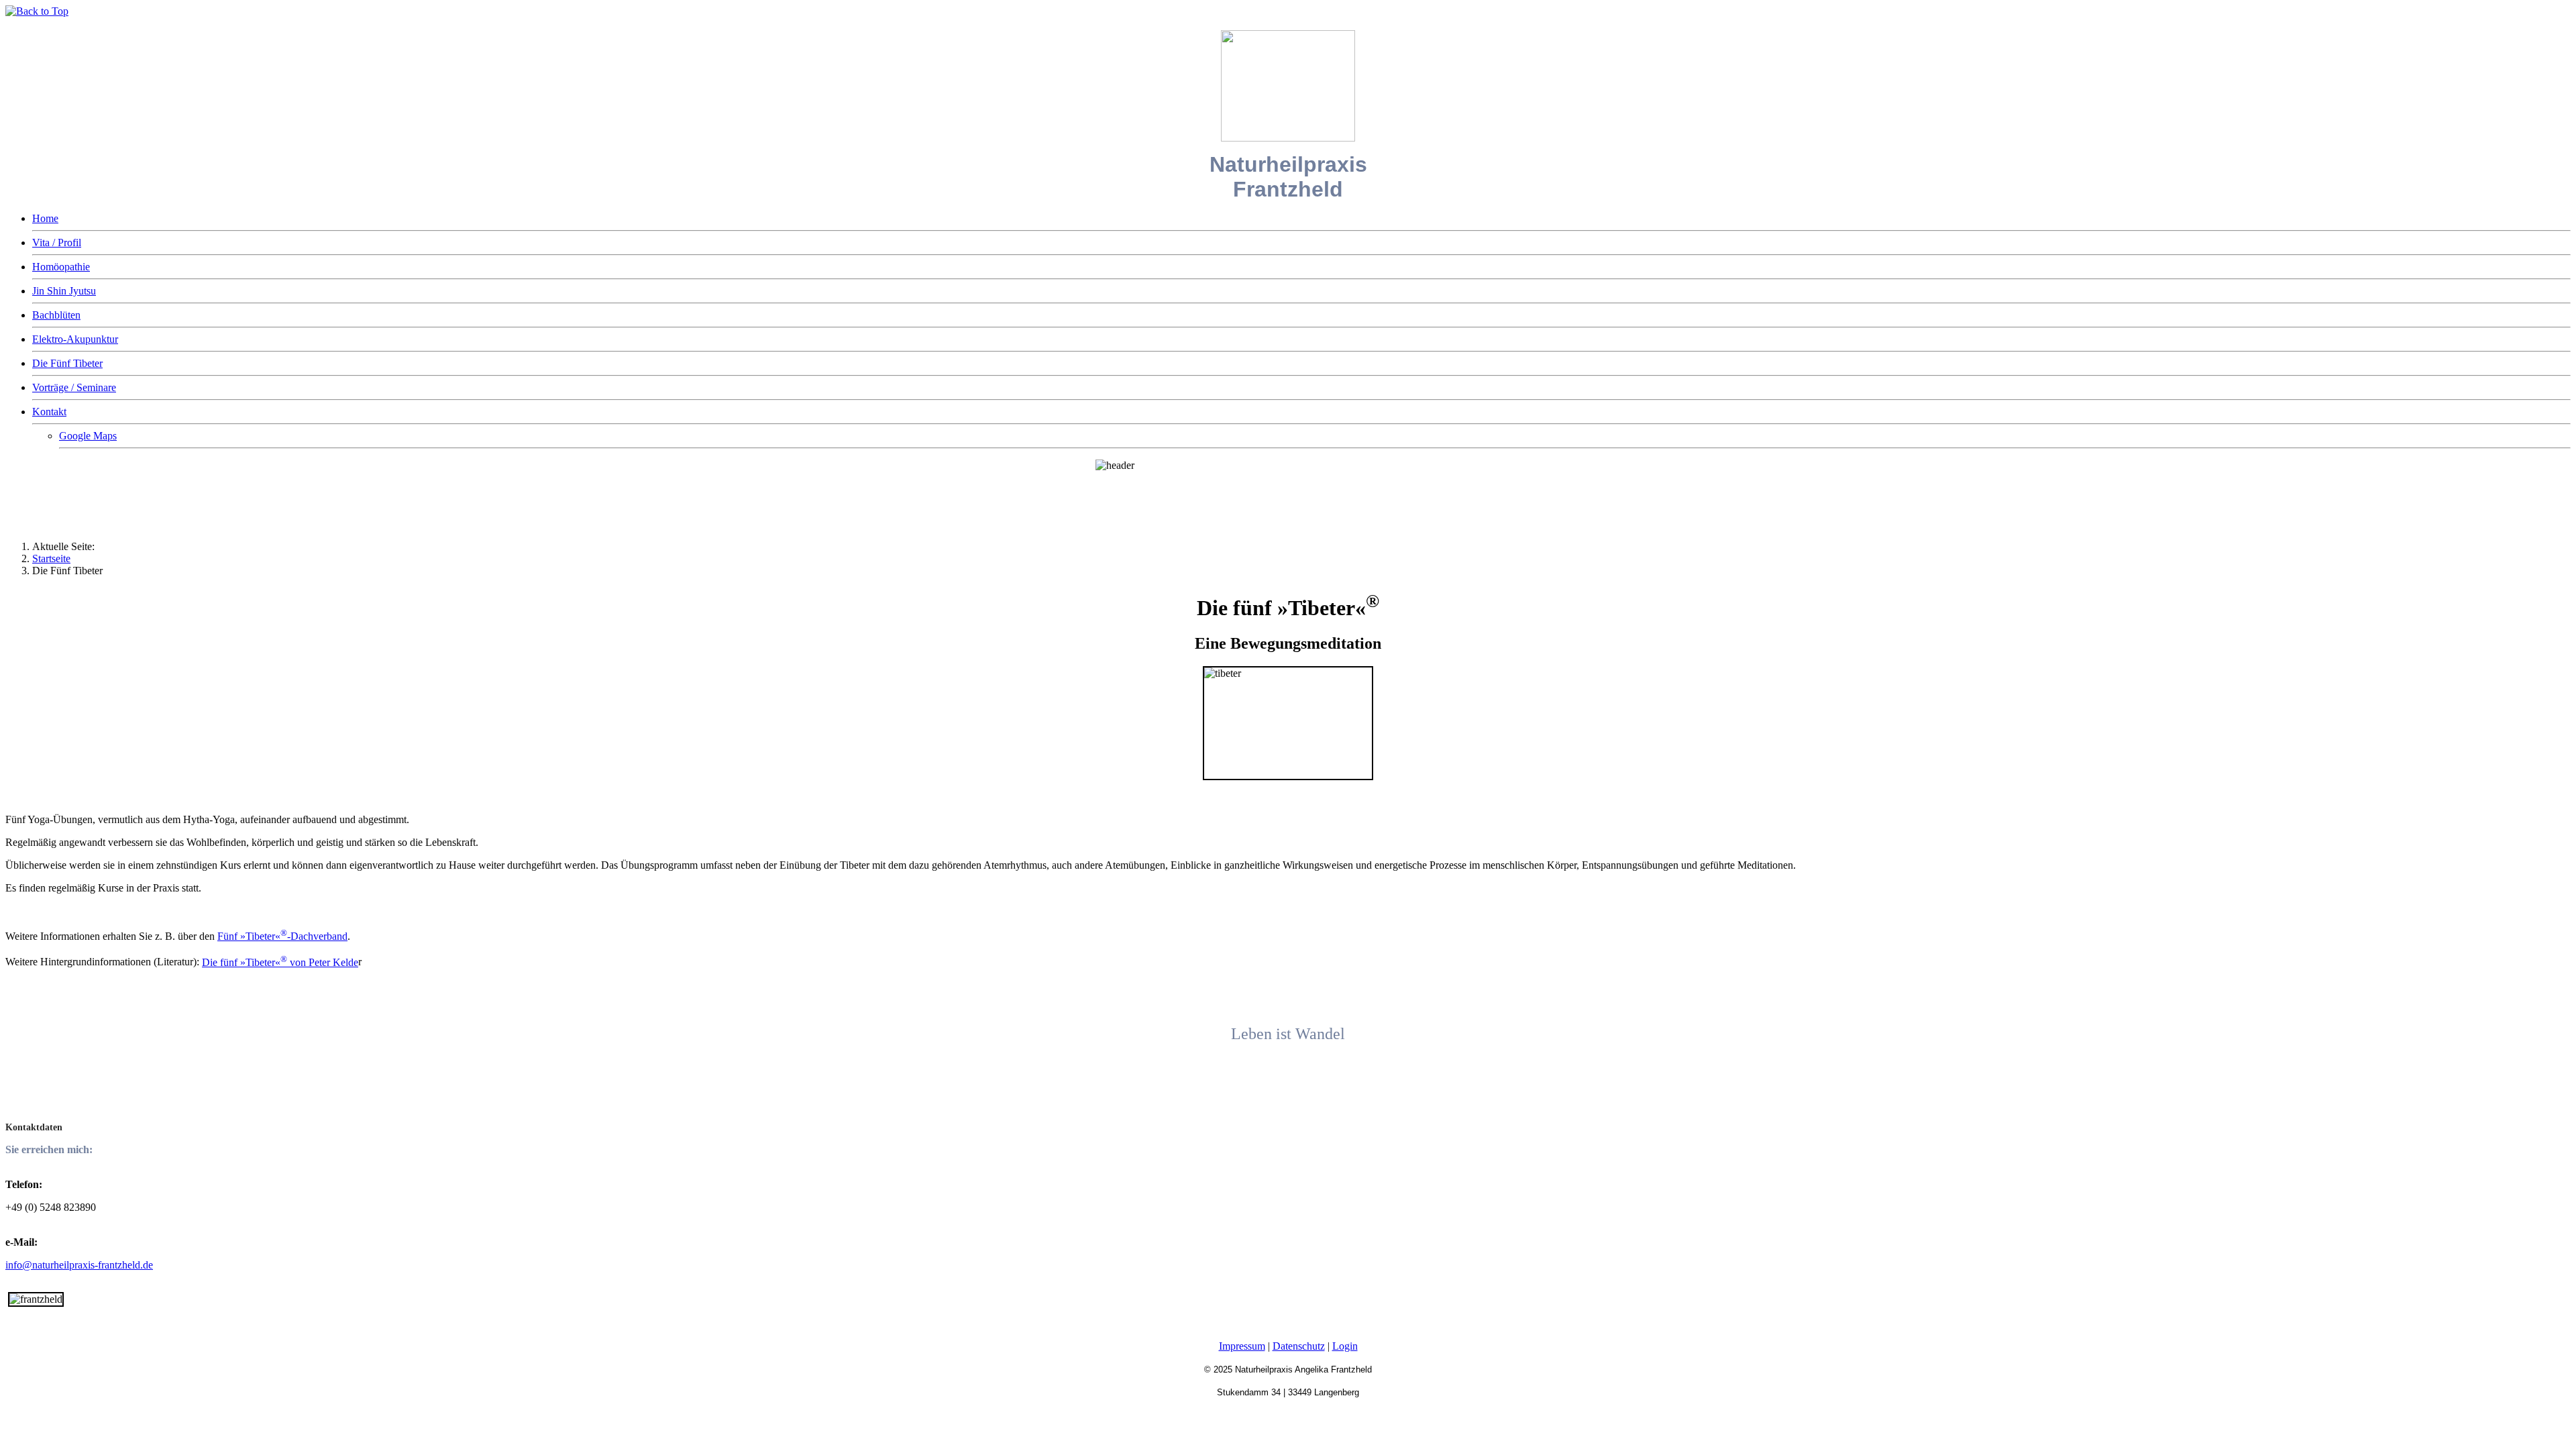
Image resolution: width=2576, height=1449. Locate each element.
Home (45, 218)
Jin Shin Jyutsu (64, 291)
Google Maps (88, 436)
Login (1345, 1346)
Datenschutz (1299, 1346)
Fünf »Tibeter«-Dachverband (282, 936)
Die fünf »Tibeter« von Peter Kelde (280, 962)
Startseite (51, 558)
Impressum (1242, 1346)
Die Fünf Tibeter (67, 363)
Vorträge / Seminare (74, 387)
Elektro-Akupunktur (75, 339)
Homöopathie (61, 267)
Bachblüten (56, 315)
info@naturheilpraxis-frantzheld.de (79, 1265)
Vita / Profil (57, 243)
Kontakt (49, 412)
